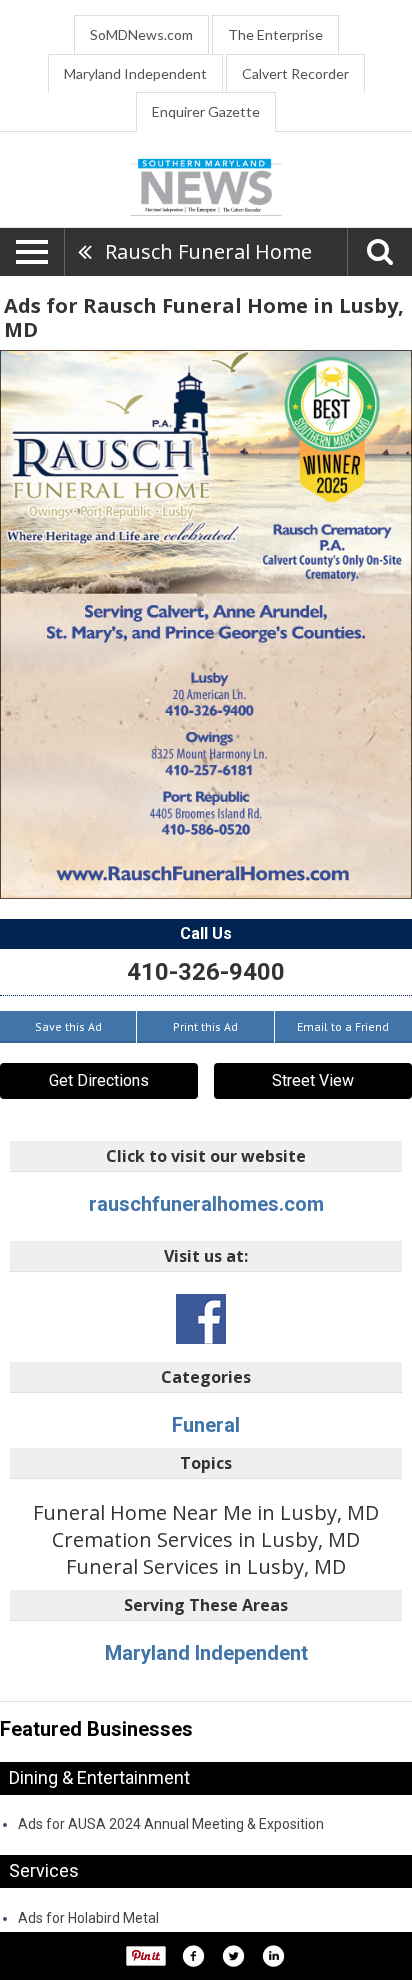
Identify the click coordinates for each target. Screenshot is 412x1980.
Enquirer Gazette (206, 111)
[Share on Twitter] (233, 1956)
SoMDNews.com (141, 34)
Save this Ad (68, 1026)
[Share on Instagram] (273, 1956)
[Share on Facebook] (193, 1956)
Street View (313, 1080)
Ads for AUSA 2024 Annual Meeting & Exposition (171, 1824)
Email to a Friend (343, 1026)
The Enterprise (275, 34)
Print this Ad (205, 1026)
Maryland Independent (135, 73)
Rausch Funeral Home (208, 251)
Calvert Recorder (295, 73)
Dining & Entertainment (99, 1777)
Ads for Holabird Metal (88, 1918)
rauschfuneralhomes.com (206, 1204)
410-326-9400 (206, 972)
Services (44, 1870)
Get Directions (99, 1080)
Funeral (206, 1425)
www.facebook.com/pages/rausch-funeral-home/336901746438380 (201, 1319)
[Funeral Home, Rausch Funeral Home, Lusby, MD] (206, 624)
